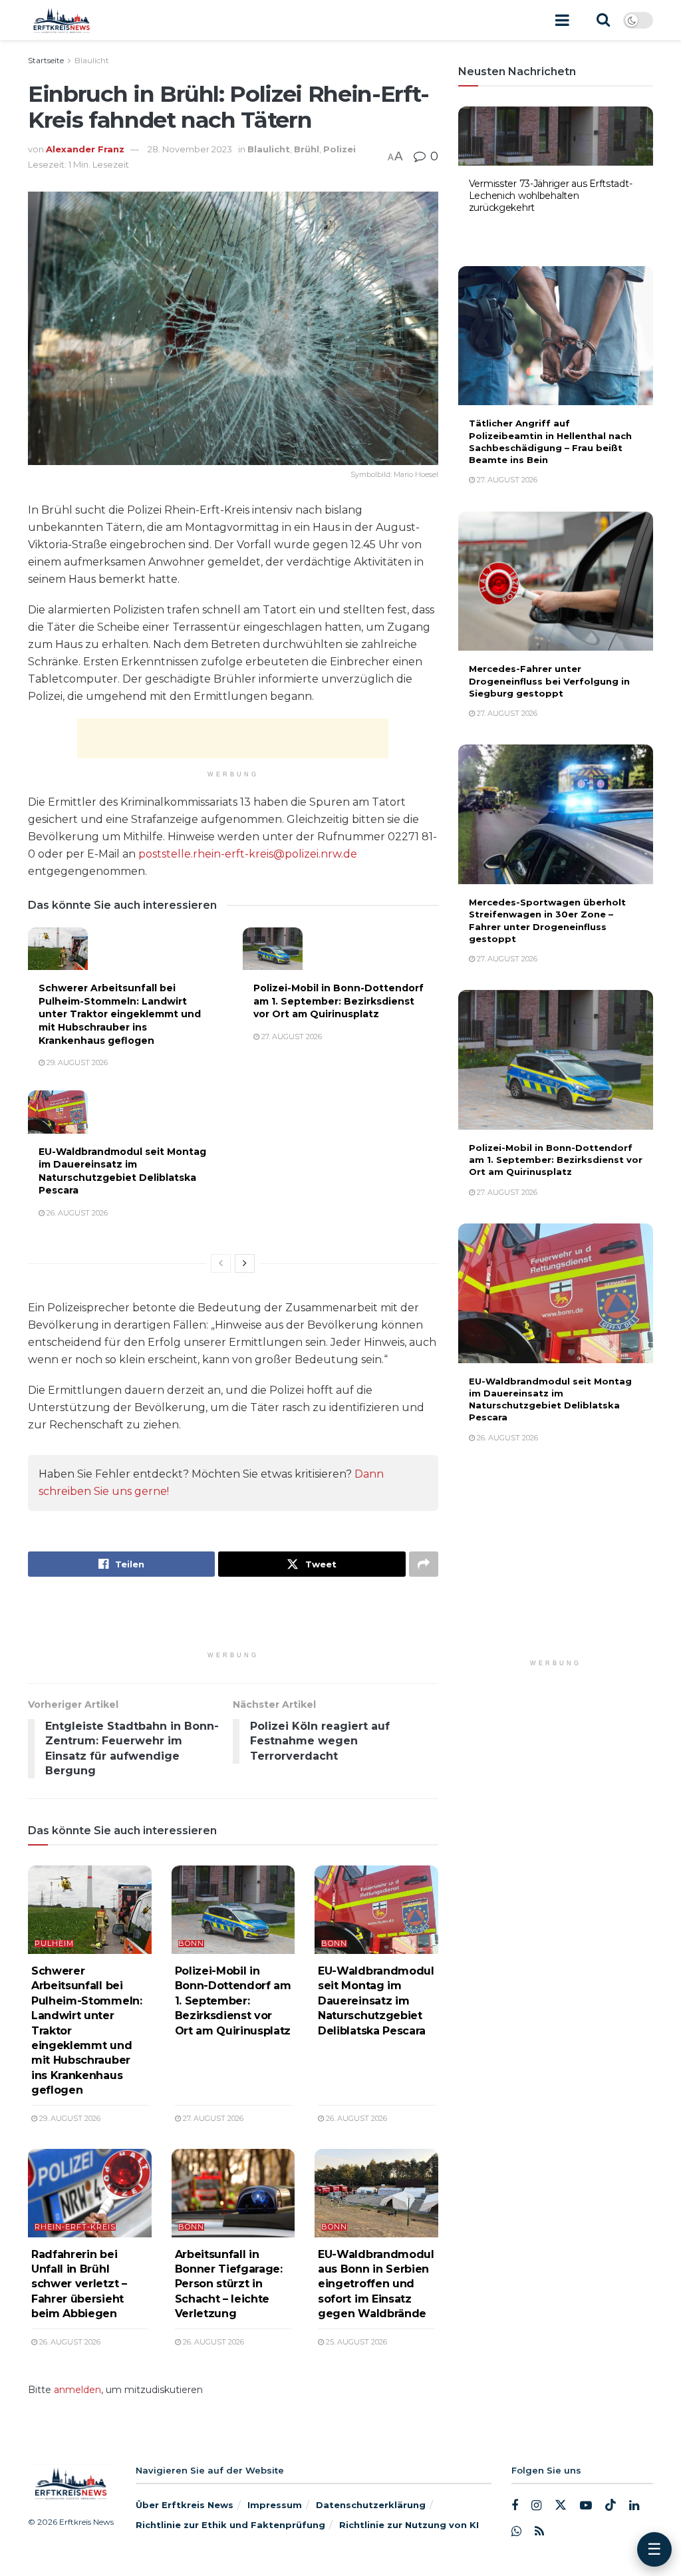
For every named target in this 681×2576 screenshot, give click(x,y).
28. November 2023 (190, 149)
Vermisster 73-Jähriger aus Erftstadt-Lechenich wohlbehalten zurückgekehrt (551, 196)
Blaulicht (92, 60)
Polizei (340, 149)
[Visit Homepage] (61, 20)
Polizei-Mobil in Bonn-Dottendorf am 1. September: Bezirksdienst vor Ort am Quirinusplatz (339, 1001)
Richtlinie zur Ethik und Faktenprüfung (230, 2525)
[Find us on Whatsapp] (516, 2531)
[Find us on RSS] (539, 2531)
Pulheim (54, 1944)
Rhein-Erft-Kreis (75, 2227)
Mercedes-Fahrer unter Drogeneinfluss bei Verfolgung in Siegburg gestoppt (549, 681)
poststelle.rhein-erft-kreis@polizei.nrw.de (248, 854)
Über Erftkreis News (185, 2505)
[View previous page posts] (221, 1263)
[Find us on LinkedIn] (634, 2506)
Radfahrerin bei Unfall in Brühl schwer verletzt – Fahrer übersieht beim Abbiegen (79, 2284)
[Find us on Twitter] (561, 2505)
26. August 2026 (76, 1213)
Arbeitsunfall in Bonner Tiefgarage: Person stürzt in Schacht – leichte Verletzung (229, 2284)
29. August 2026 (76, 1062)
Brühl (307, 149)
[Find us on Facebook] (515, 2506)
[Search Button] (603, 20)
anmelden (77, 2390)
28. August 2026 (506, 228)
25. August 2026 (355, 2342)
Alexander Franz (85, 149)
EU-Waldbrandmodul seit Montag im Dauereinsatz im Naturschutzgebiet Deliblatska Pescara (122, 1171)
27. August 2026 (291, 1037)
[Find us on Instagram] (536, 2506)
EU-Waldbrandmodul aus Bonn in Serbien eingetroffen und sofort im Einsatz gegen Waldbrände (376, 2284)
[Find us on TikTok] (611, 2505)
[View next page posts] (245, 1263)
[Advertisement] (233, 738)
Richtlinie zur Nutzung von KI (409, 2525)
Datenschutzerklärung (371, 2505)
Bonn (191, 1944)
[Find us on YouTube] (586, 2506)
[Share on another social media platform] (424, 1564)
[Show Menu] (562, 20)
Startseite (46, 60)
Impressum (275, 2505)
